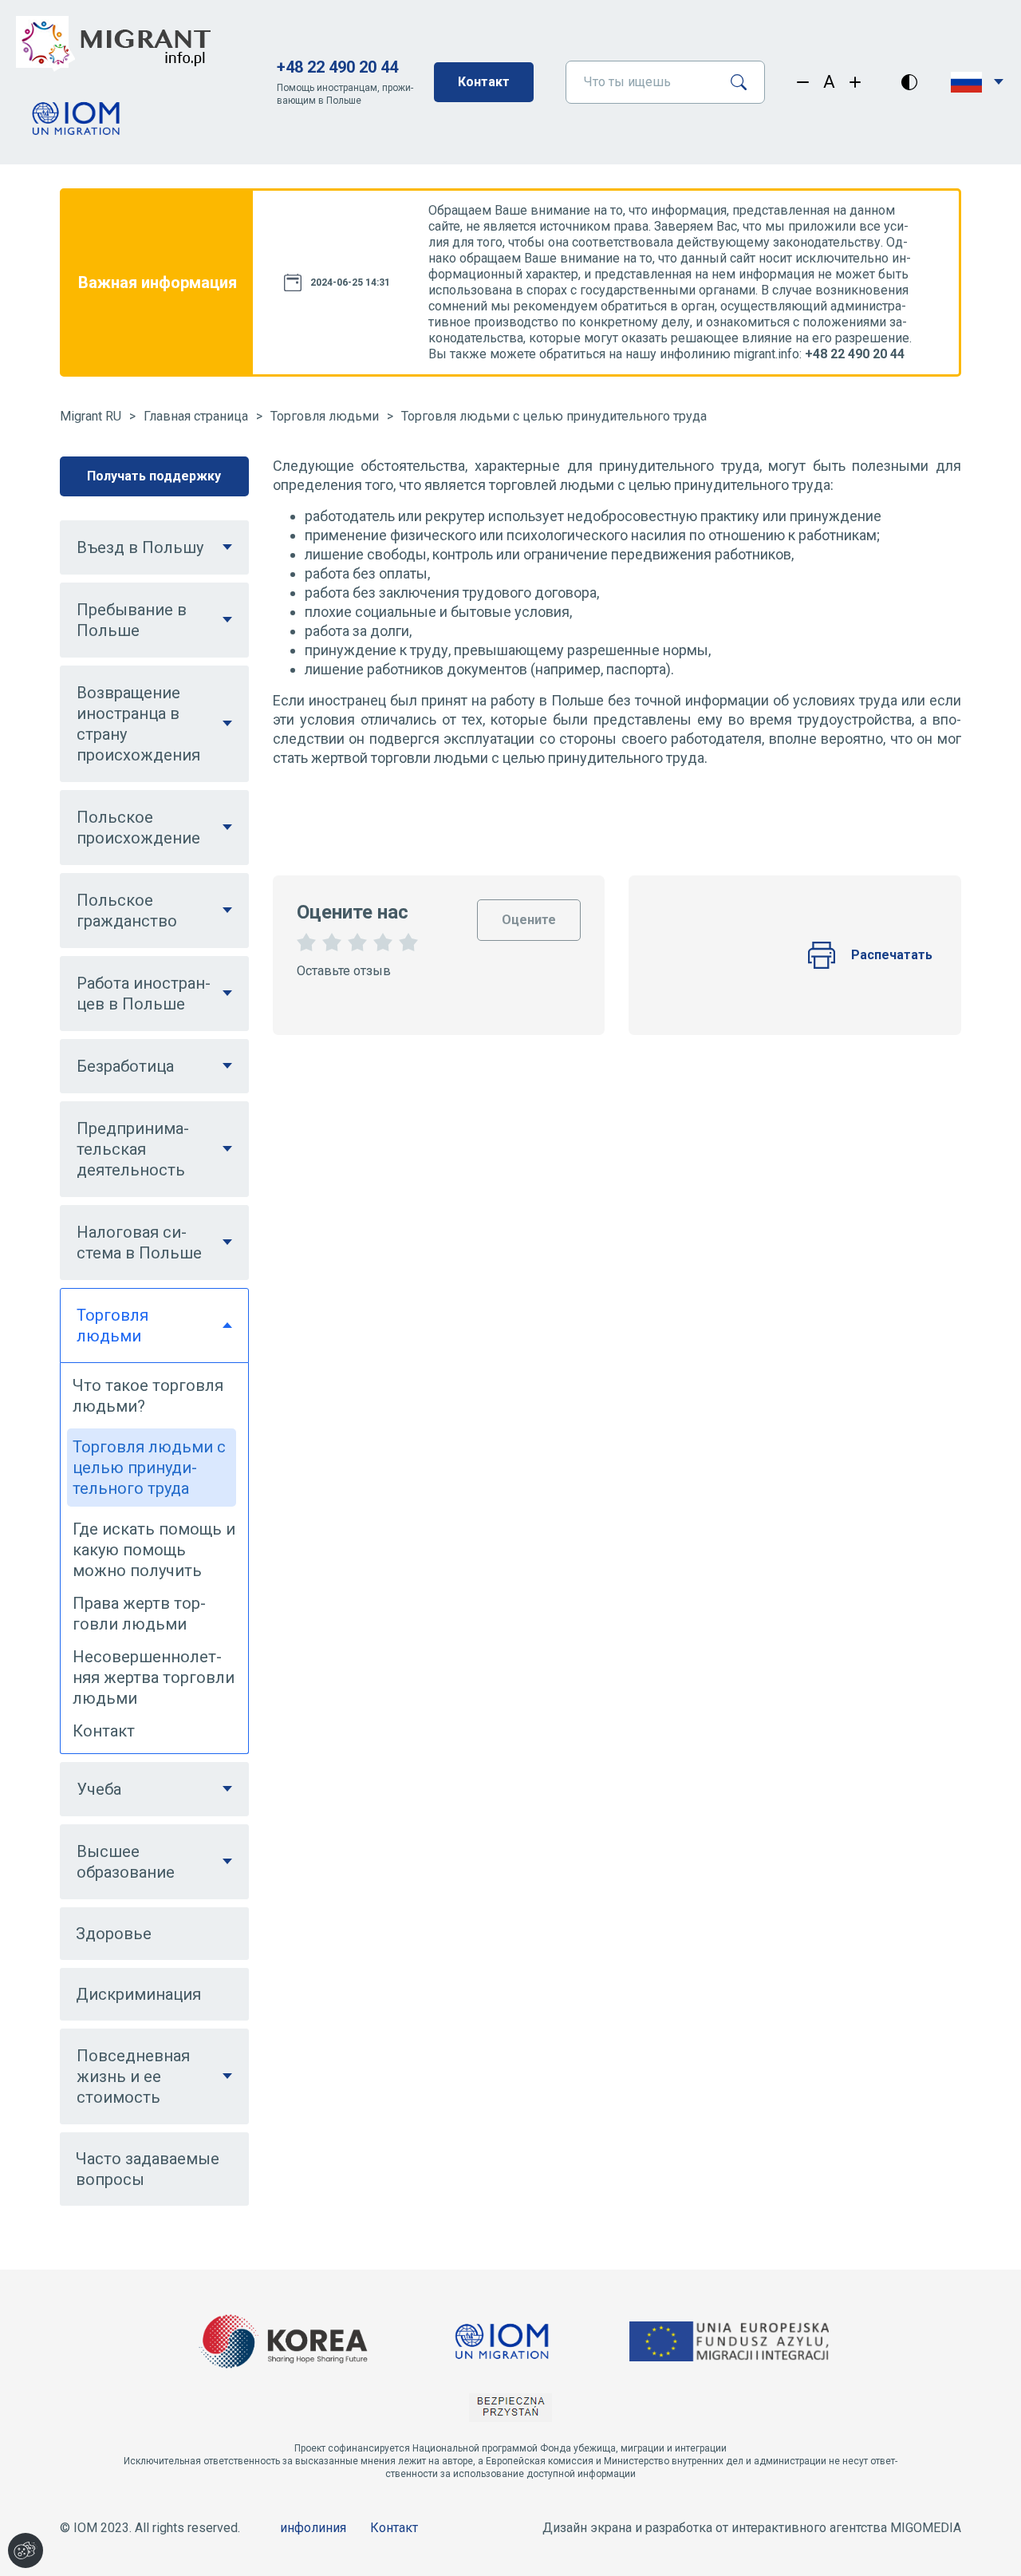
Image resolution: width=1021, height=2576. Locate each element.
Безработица (125, 1066)
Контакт (484, 82)
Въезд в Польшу (140, 547)
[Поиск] (745, 82)
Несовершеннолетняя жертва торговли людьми (154, 1677)
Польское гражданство (127, 911)
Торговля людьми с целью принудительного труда (554, 416)
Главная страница (196, 416)
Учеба (99, 1789)
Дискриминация (138, 1994)
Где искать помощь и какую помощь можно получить (154, 1550)
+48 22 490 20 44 (337, 67)
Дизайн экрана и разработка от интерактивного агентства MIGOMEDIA (752, 2528)
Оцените (529, 913)
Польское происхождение (138, 828)
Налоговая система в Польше (139, 1243)
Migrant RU (91, 416)
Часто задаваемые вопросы (148, 2169)
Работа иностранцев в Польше (144, 994)
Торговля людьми (325, 416)
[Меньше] (803, 82)
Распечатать (892, 955)
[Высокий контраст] (909, 82)
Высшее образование (126, 1862)
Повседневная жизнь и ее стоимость (133, 2076)
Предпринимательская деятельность (133, 1149)
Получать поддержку (154, 476)
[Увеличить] (855, 82)
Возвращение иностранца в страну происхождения (138, 724)
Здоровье (114, 1934)
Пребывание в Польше (132, 620)
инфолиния (313, 2528)
